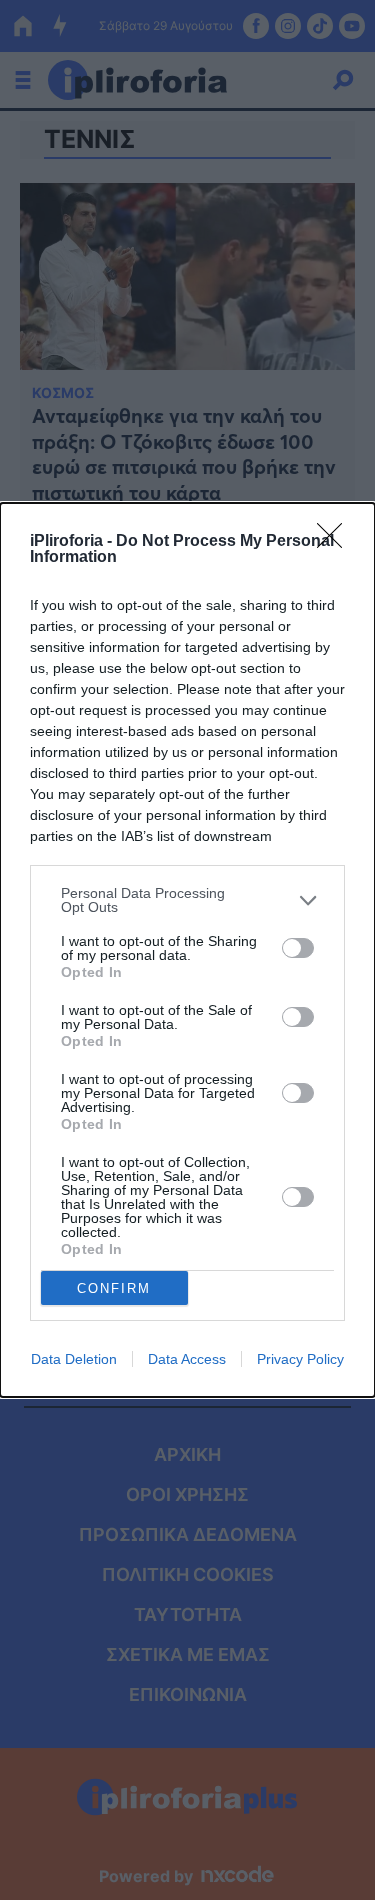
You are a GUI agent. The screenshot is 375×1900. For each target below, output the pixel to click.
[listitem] (187, 900)
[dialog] (187, 950)
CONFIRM (114, 1288)
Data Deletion (74, 1359)
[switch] (298, 948)
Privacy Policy (300, 1359)
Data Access (187, 1359)
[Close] (336, 542)
